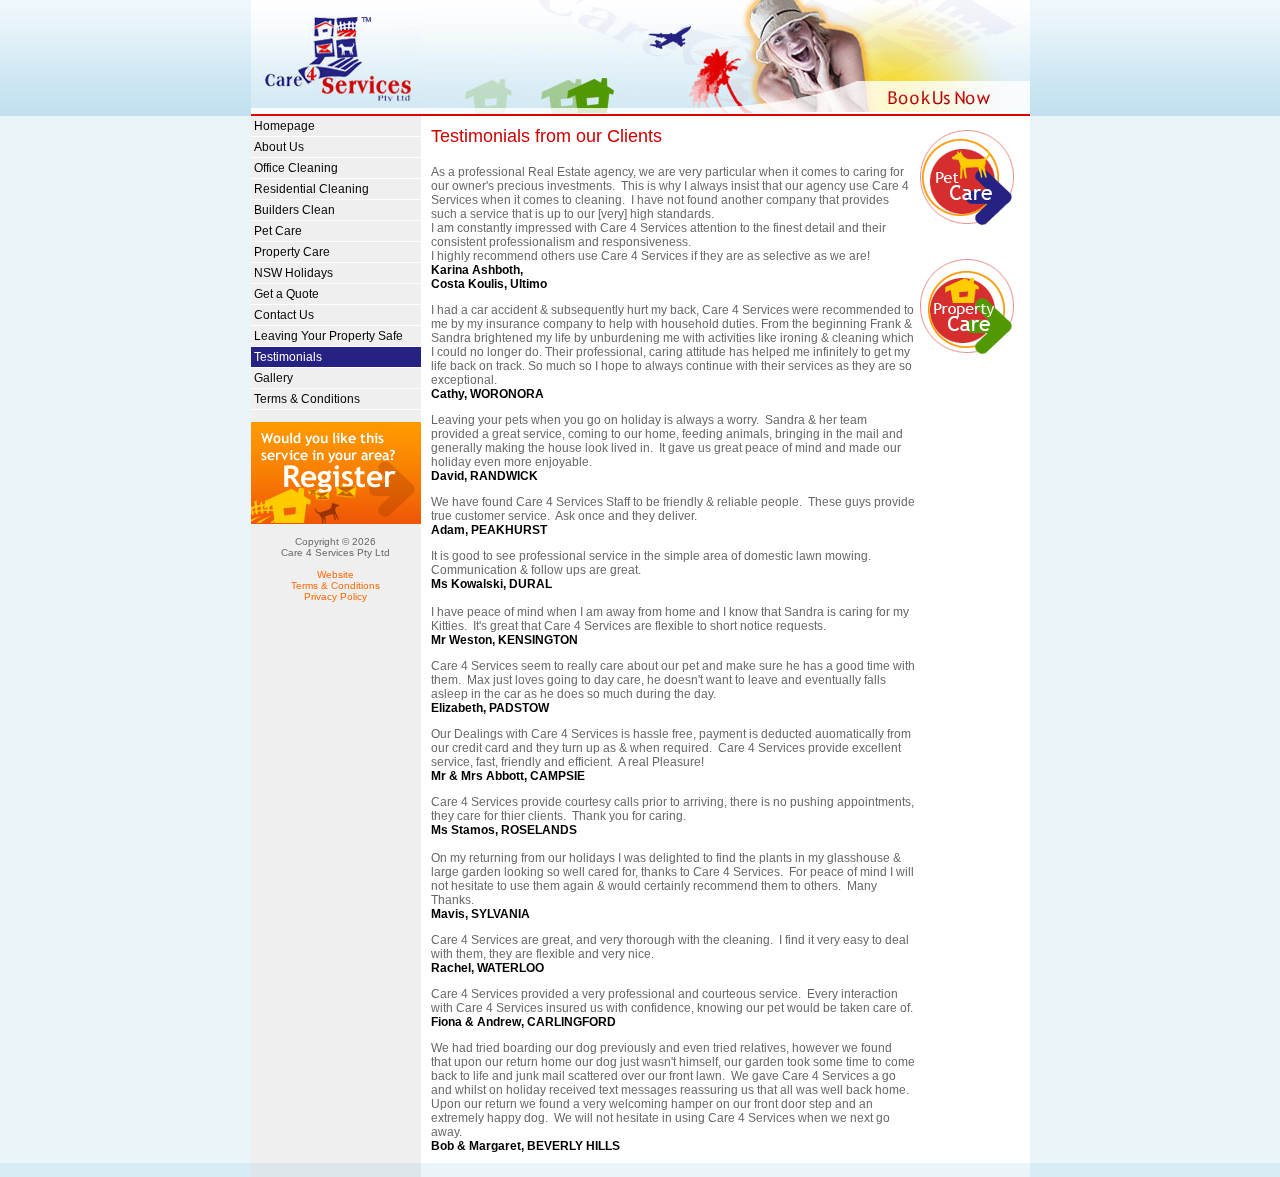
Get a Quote (286, 294)
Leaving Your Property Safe (328, 336)
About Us (279, 147)
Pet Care (278, 231)
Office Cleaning (296, 168)
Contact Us (284, 315)
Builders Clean (294, 210)
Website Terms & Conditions (335, 580)
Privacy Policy (335, 596)
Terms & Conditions (307, 399)
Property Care (292, 252)
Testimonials (288, 357)
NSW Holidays (293, 273)
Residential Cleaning (311, 189)
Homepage (284, 126)
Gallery (273, 378)
